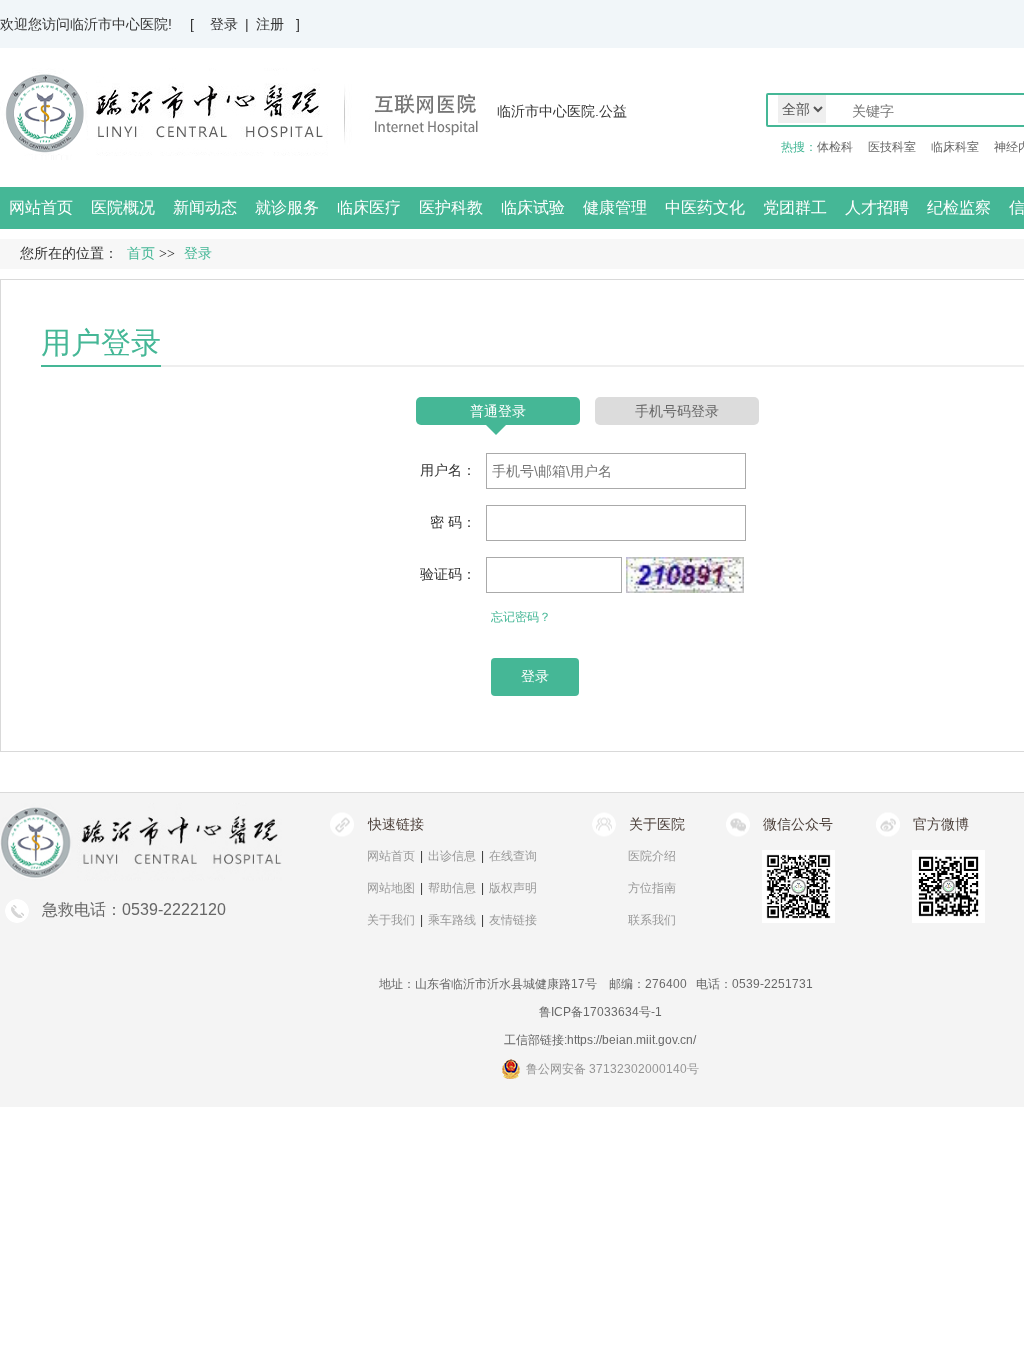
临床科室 (955, 147)
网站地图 (391, 888)
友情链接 (513, 920)
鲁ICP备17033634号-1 (600, 1012)
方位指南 (652, 888)
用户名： (448, 470)
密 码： (453, 522)
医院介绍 (652, 856)
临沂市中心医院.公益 (562, 111)
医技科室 (892, 147)
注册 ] (278, 24)
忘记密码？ (521, 617)
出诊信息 (452, 856)
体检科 (835, 147)
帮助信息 (452, 888)
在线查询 (513, 856)
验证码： (448, 574)
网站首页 (41, 207)
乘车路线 (452, 920)
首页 (141, 253)
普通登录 (498, 411)
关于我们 (391, 920)
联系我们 (652, 920)
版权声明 (513, 888)
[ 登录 (214, 24)
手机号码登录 (677, 411)
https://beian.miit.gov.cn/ (631, 1040)
